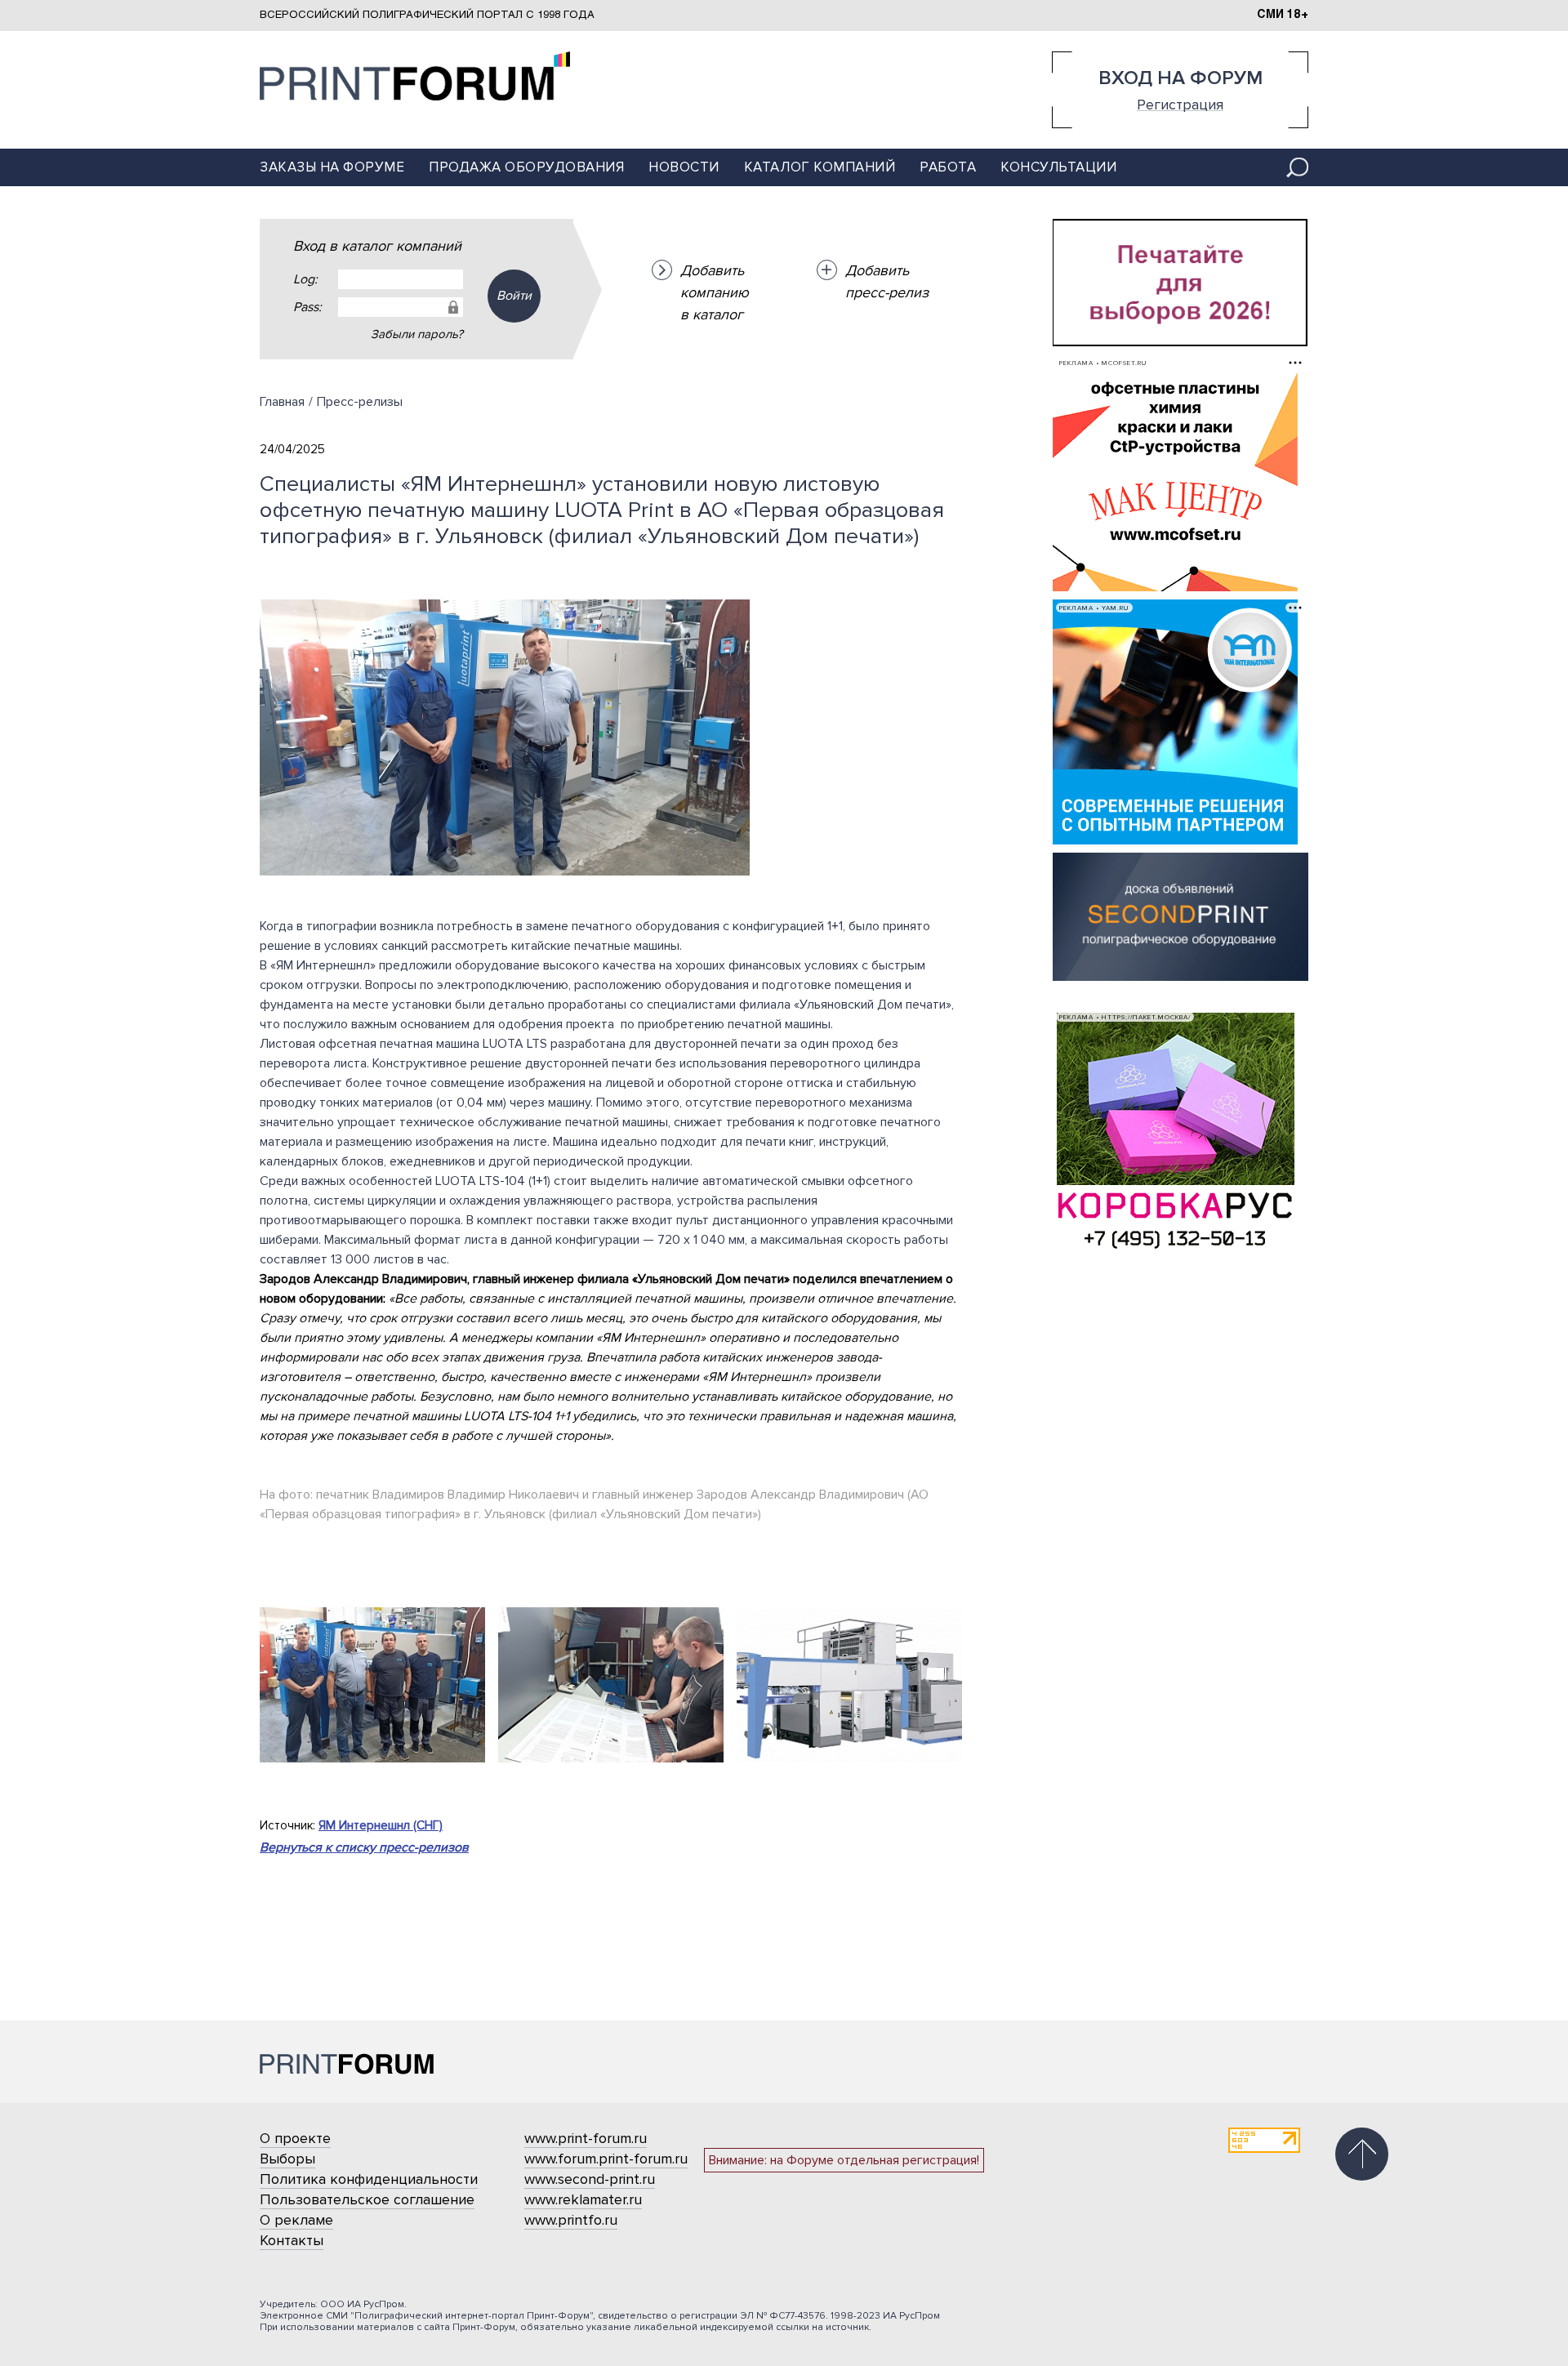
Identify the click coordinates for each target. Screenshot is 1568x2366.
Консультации (1058, 167)
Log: (305, 279)
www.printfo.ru (571, 2220)
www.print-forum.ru (586, 2138)
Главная (282, 402)
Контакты (292, 2240)
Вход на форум (1180, 78)
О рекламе (296, 2220)
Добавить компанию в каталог (715, 292)
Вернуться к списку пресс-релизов (364, 1847)
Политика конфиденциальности (369, 2179)
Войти (514, 296)
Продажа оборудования (526, 167)
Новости (684, 167)
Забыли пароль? (417, 334)
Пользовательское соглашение (367, 2199)
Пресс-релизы (360, 402)
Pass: (307, 307)
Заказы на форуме (332, 167)
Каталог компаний (820, 167)
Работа (948, 167)
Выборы (287, 2159)
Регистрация (1180, 104)
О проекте (295, 2138)
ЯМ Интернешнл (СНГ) (381, 1825)
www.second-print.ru (590, 2179)
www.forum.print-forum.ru (606, 2159)
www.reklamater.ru (583, 2199)
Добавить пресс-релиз (887, 281)
